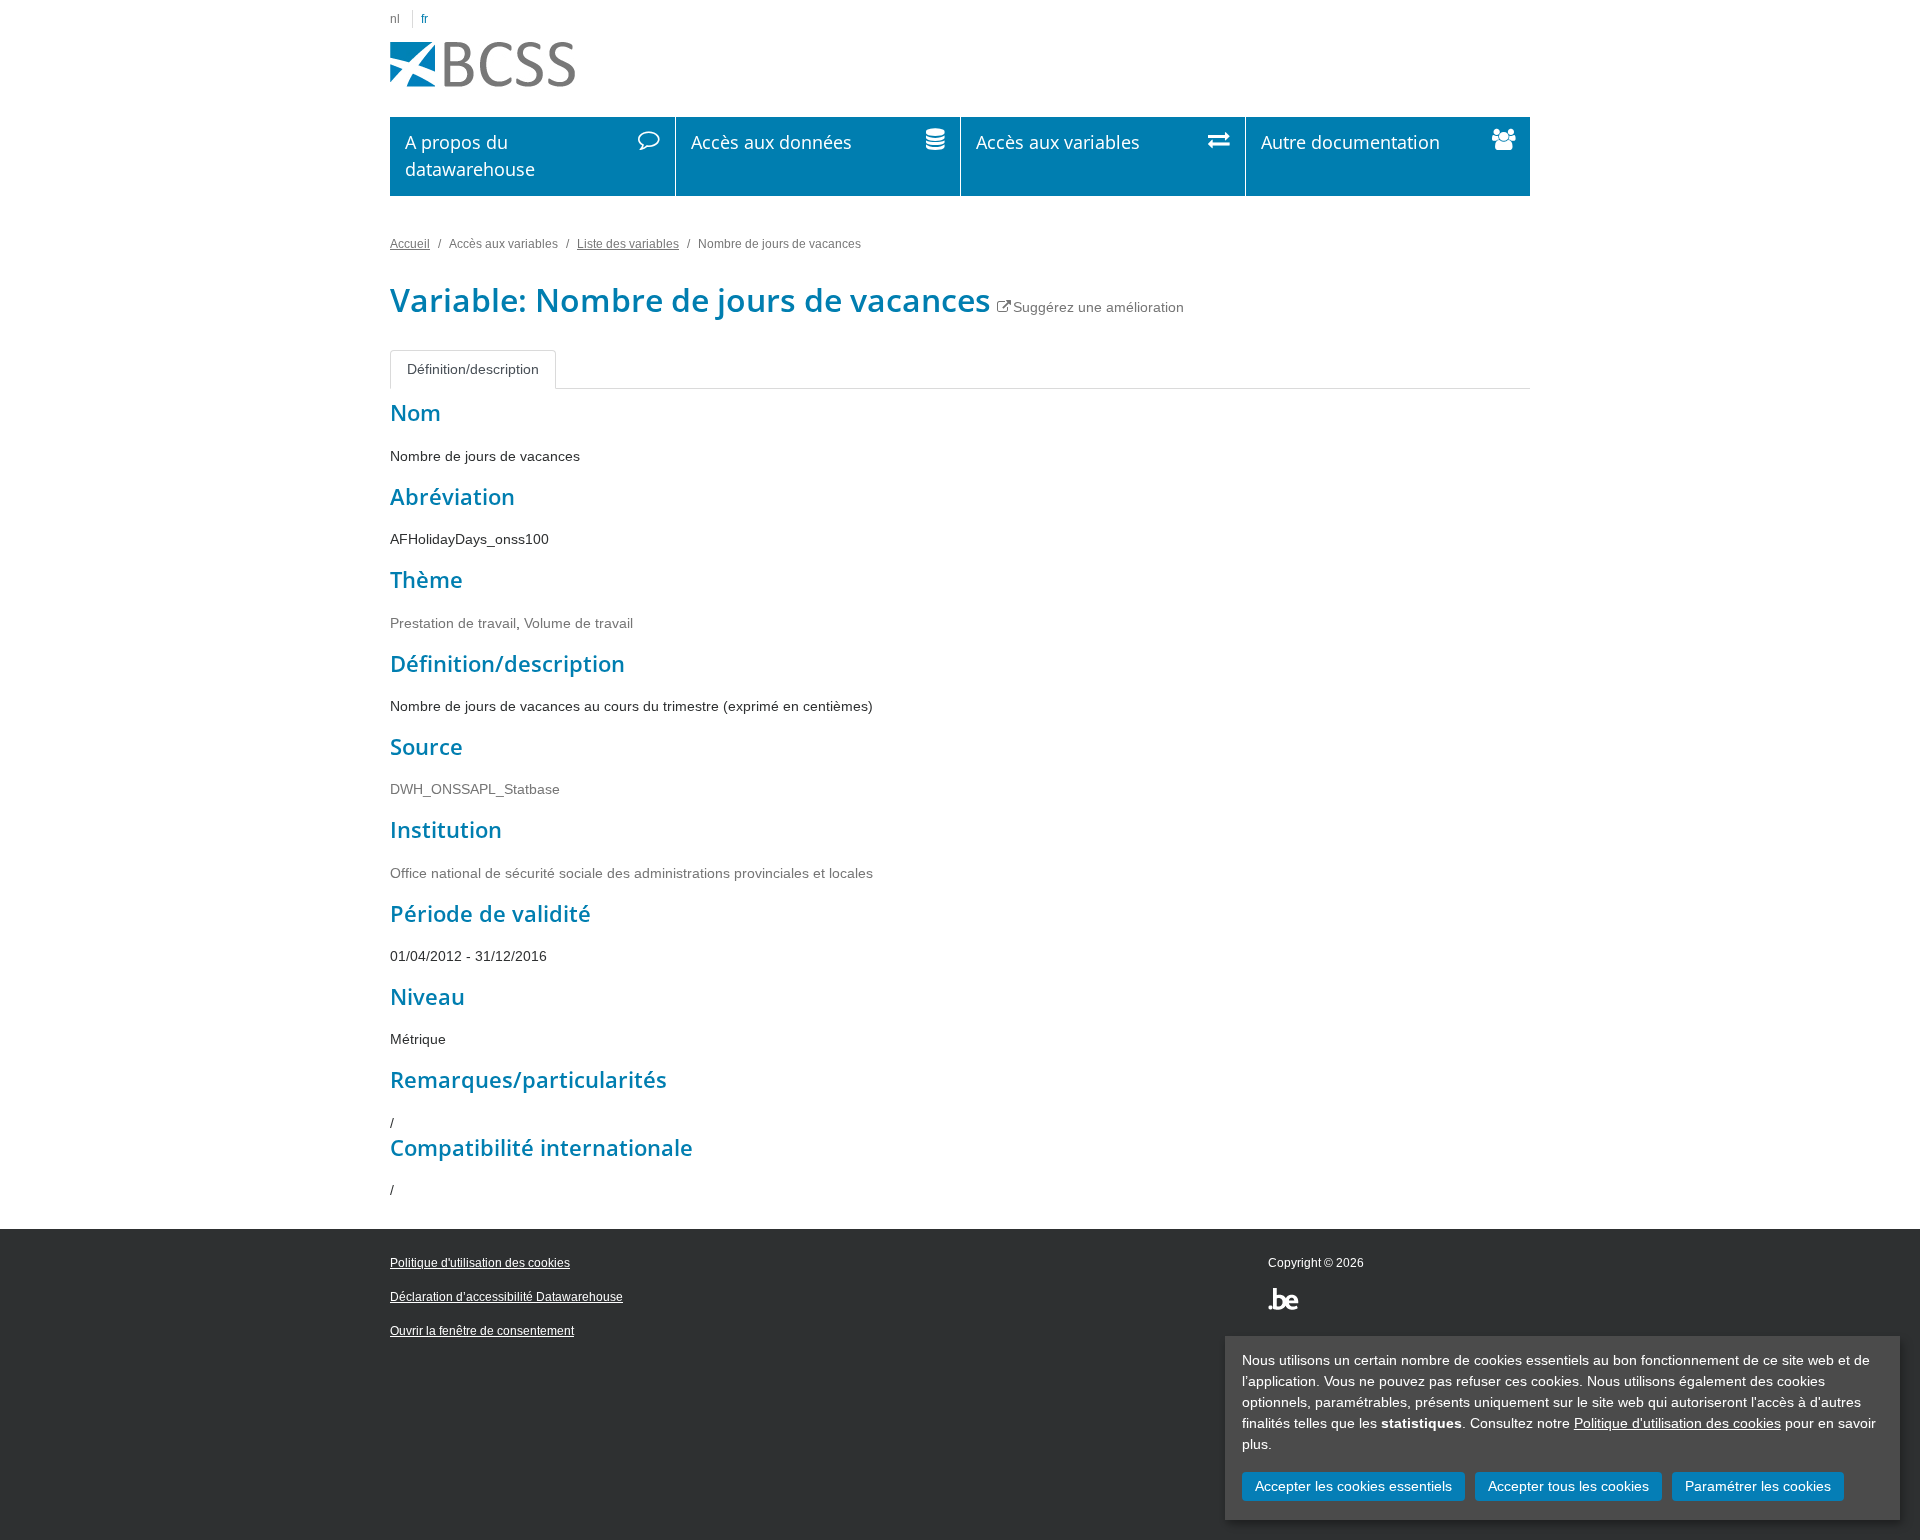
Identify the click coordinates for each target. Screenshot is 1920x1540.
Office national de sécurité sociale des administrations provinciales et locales (631, 873)
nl (395, 19)
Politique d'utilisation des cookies (1677, 1423)
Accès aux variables (1058, 142)
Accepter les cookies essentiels (1353, 1486)
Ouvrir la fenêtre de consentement (482, 1331)
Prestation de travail (453, 623)
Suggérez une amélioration (1098, 307)
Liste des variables (628, 244)
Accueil (410, 244)
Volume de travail (578, 623)
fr (424, 19)
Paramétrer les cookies (1758, 1486)
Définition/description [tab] (473, 369)
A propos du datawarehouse (470, 155)
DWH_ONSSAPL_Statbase (475, 789)
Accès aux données (771, 142)
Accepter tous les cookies (1568, 1486)
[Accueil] (482, 65)
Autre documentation (1350, 142)
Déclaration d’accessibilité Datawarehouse (506, 1297)
